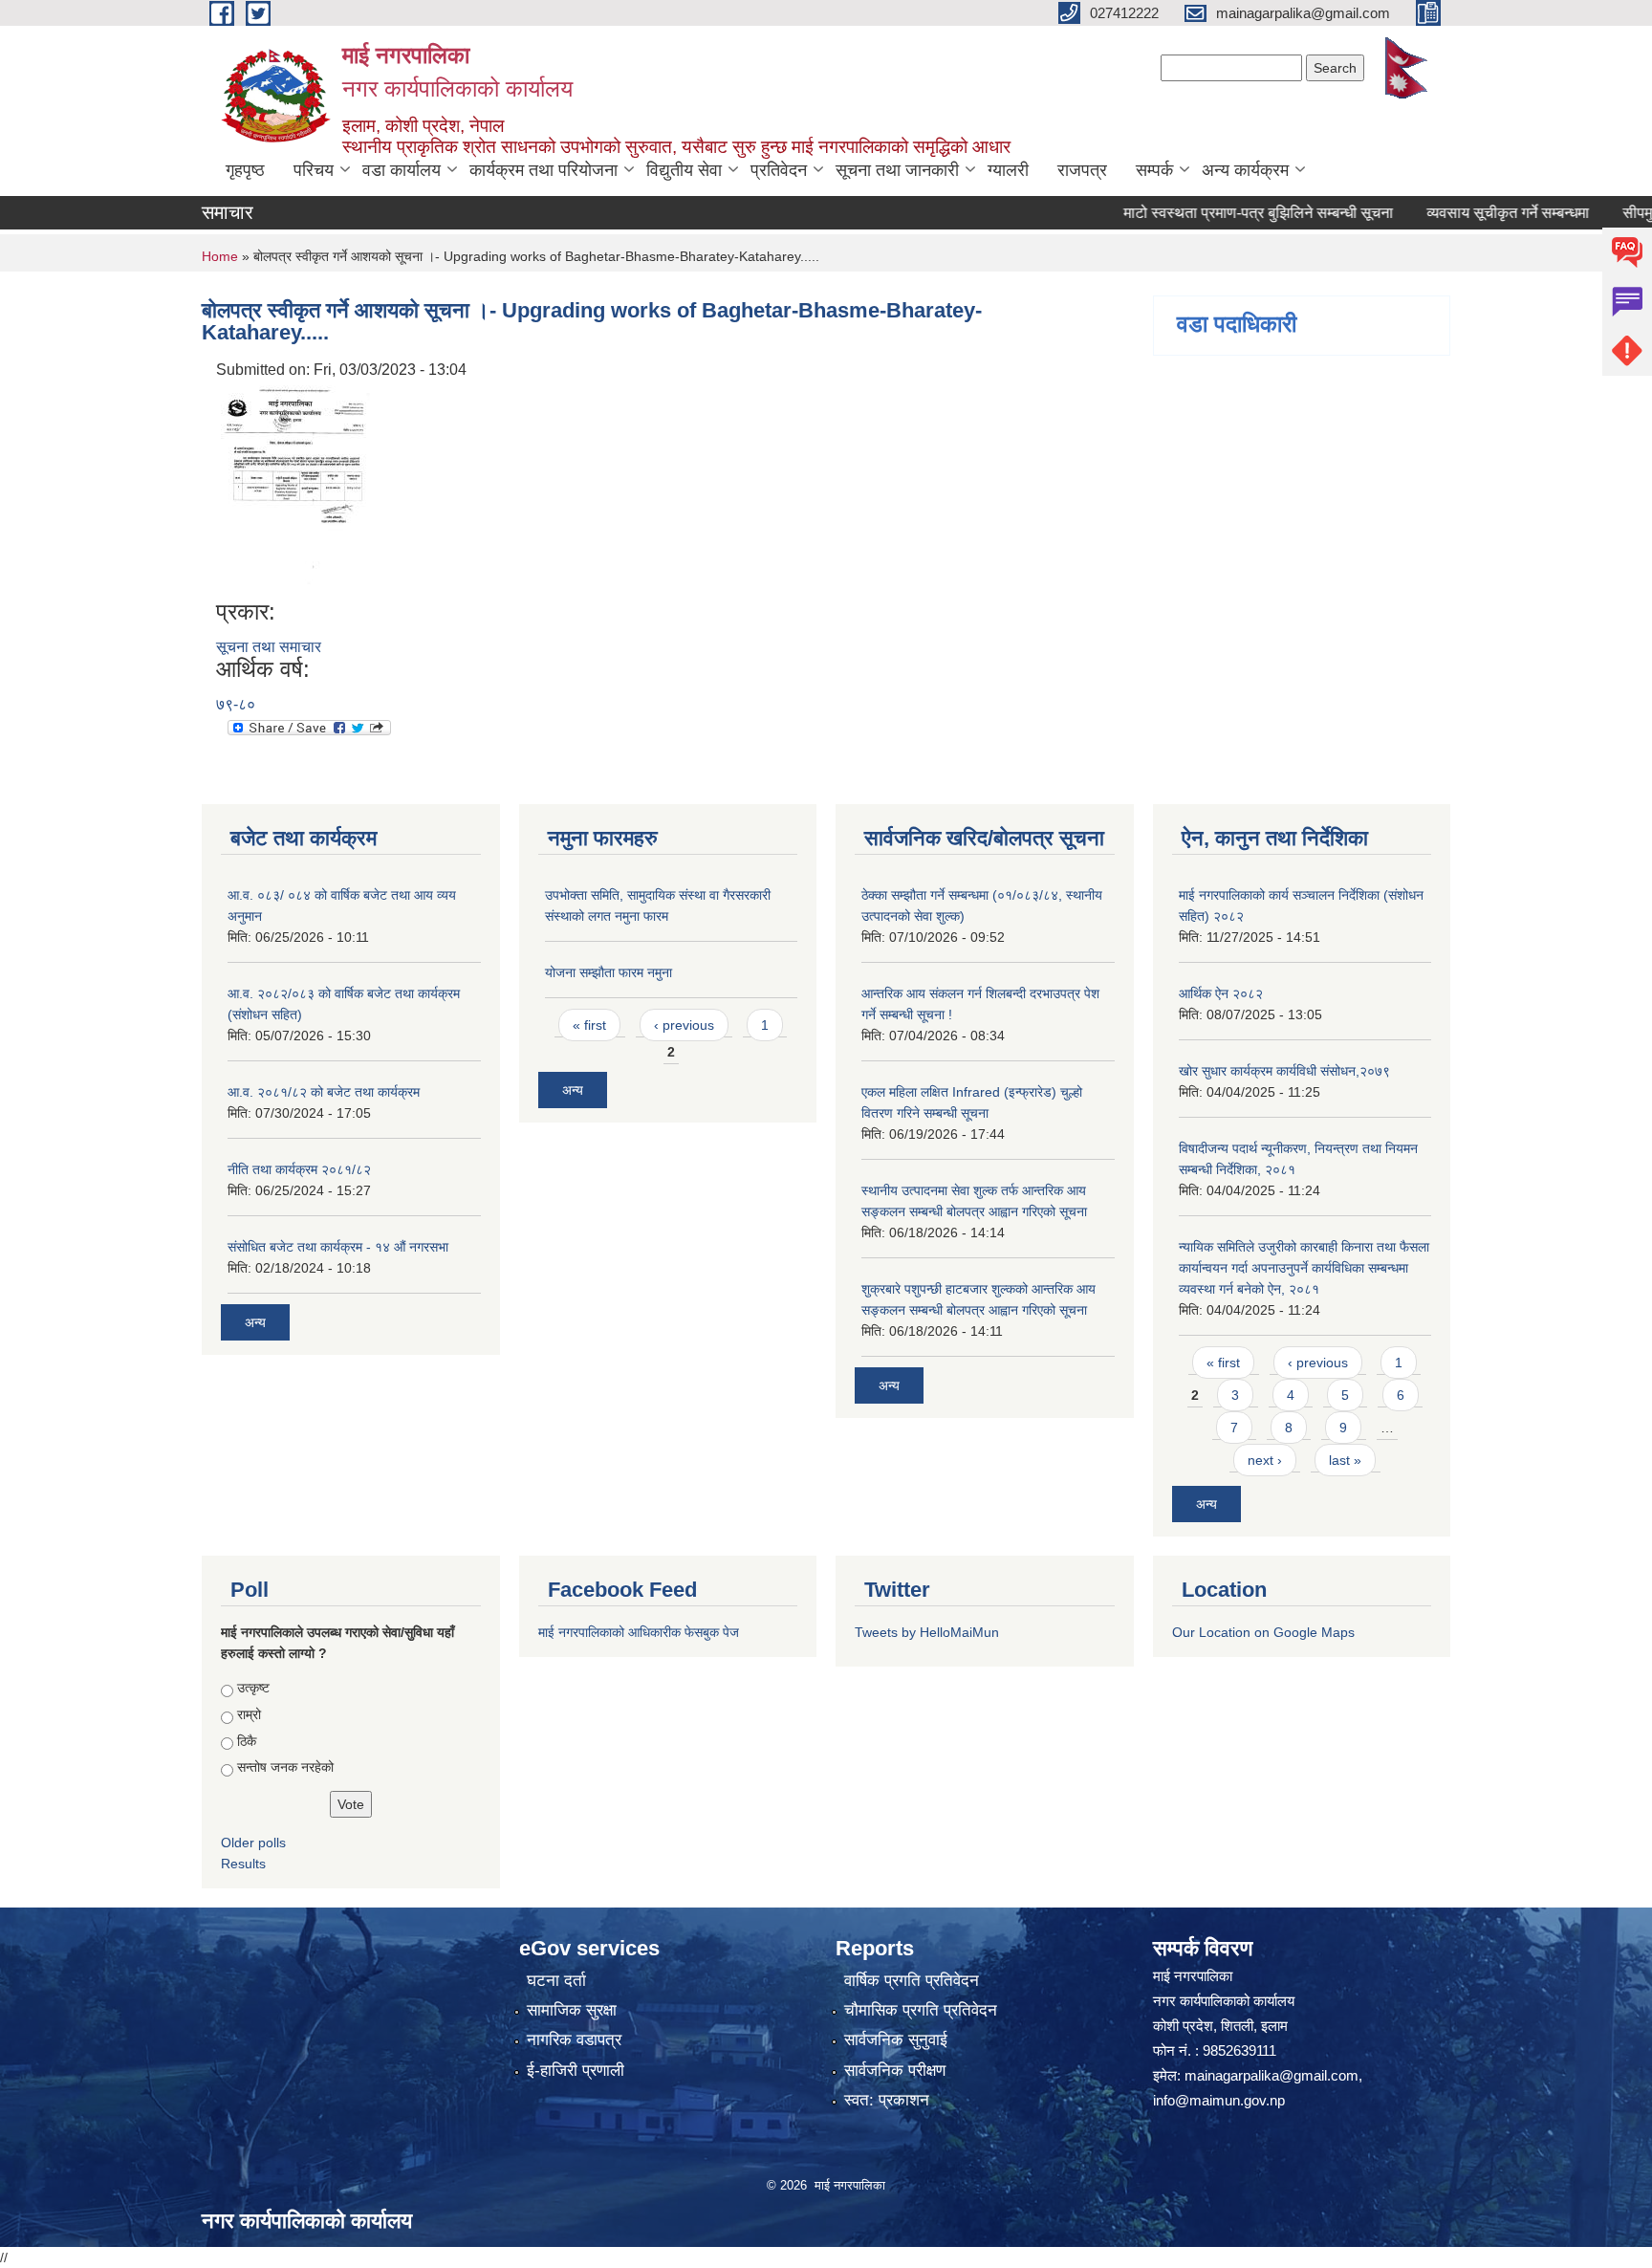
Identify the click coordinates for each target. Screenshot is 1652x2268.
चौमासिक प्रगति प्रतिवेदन (921, 2010)
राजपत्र (1082, 170)
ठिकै (247, 1741)
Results (243, 1864)
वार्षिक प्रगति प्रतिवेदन (912, 1981)
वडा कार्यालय (402, 170)
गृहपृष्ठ (245, 170)
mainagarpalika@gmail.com (1272, 2075)
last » (1345, 1460)
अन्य (255, 1322)
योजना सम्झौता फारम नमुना (609, 972)
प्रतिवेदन (779, 170)
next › (1265, 1460)
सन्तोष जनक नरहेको (285, 1767)
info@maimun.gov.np (1219, 2100)
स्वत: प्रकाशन (887, 2100)
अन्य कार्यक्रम (1245, 170)
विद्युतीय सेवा (684, 170)
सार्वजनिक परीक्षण (895, 2071)
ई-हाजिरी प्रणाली (576, 2071)
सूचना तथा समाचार (269, 647)
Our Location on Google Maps (1263, 1632)
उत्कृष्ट (253, 1688)
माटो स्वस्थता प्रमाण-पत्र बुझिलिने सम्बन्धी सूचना (1218, 213)
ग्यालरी (1008, 170)
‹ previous (684, 1025)
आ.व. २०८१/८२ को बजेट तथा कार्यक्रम (324, 1092)
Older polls (253, 1843)
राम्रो (249, 1714)
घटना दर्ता (556, 1981)
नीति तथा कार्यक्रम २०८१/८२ (299, 1169)
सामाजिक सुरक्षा (572, 2010)
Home (220, 256)
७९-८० (236, 704)
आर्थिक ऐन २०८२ (1221, 993)
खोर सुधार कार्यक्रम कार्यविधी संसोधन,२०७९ (1284, 1071)
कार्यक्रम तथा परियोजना (543, 170)
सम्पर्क (1154, 170)
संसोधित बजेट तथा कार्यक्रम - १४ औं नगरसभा (338, 1247)
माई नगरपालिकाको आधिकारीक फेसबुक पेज (639, 1632)
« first (589, 1025)
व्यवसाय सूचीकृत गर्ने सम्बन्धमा (1467, 213)
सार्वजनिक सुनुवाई (896, 2040)
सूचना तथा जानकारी (897, 170)
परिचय (314, 170)
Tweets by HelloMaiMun (927, 1632)
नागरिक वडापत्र (574, 2040)
